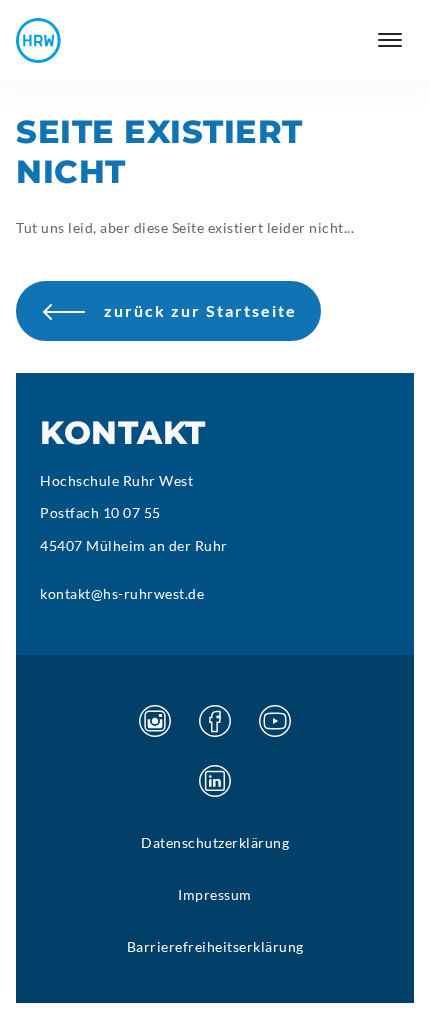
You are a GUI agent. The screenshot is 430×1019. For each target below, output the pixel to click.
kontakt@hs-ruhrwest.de (122, 593)
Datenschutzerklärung (215, 842)
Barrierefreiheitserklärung (215, 946)
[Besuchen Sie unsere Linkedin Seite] (215, 781)
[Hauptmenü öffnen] (390, 40)
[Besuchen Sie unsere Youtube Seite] (275, 721)
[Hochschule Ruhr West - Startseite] (38, 40)
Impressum (215, 894)
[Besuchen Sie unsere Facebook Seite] (215, 721)
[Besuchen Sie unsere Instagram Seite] (155, 721)
